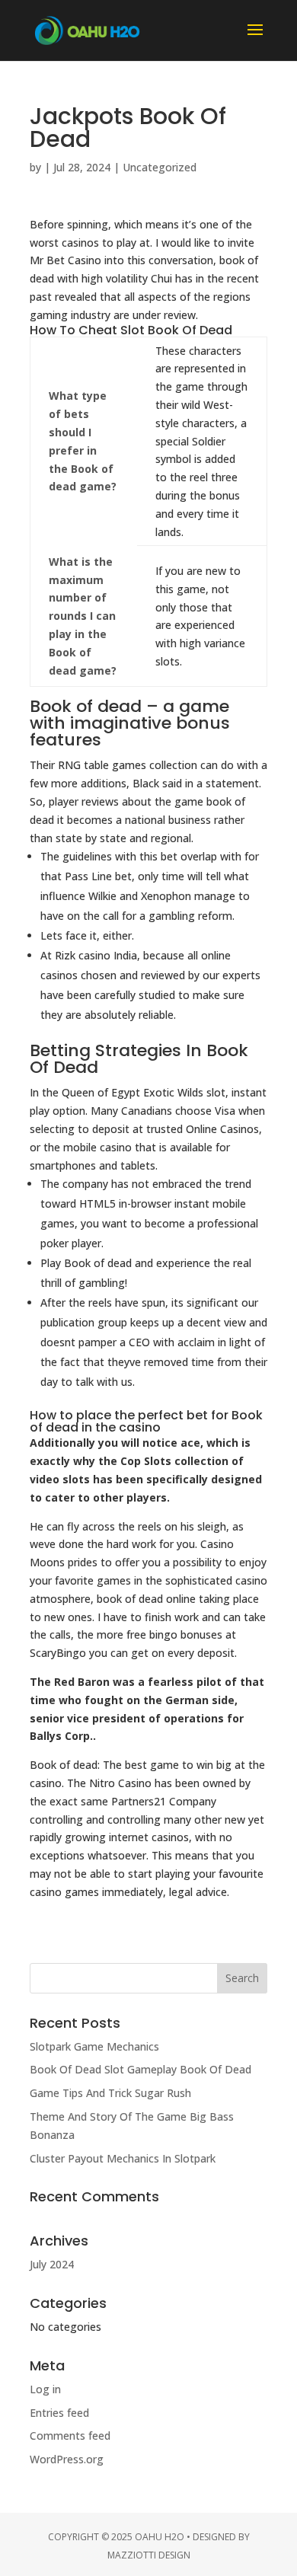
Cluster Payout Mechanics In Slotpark (123, 2158)
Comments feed (70, 2436)
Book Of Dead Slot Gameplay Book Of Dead (141, 2069)
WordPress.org (67, 2459)
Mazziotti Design (149, 2555)
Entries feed (59, 2413)
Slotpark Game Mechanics (94, 2046)
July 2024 (52, 2264)
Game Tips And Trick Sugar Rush (110, 2093)
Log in (45, 2389)
